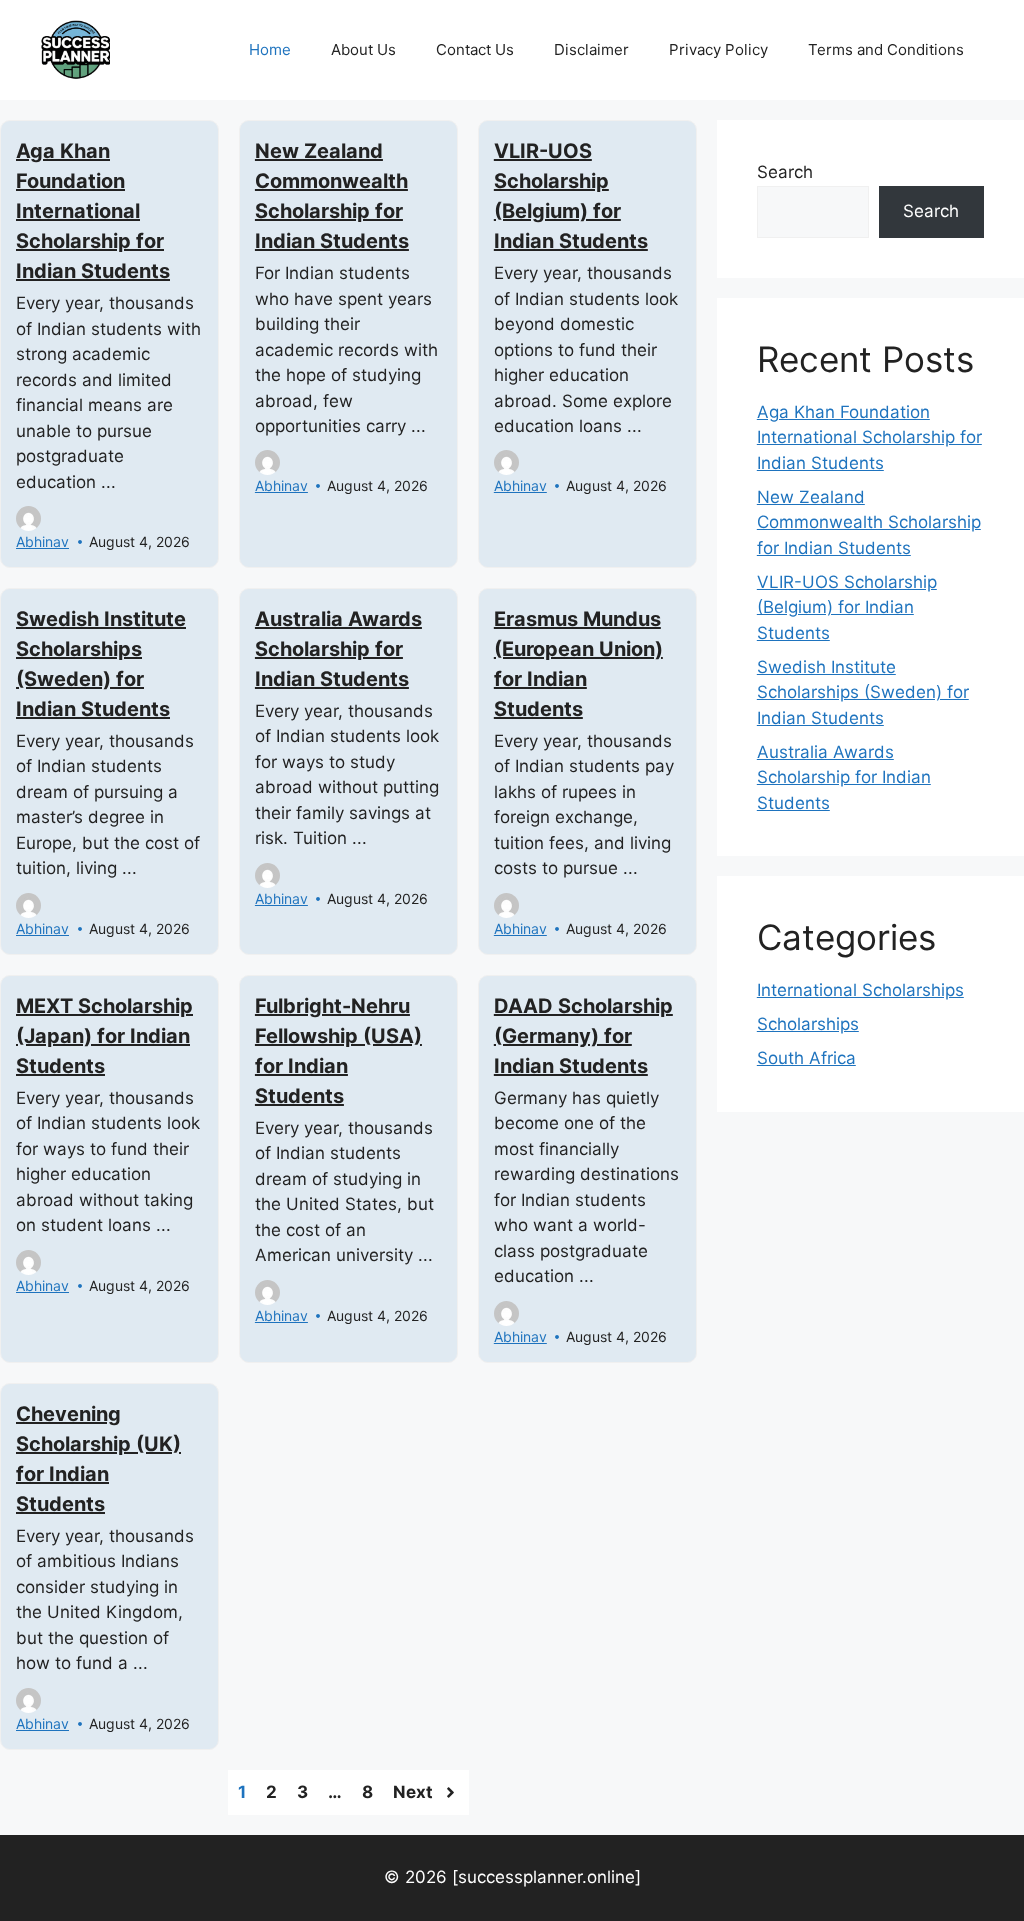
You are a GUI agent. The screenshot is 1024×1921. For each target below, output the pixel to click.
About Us (363, 49)
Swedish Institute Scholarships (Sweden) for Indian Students (863, 692)
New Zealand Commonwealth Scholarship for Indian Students (869, 522)
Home (270, 49)
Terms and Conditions (886, 49)
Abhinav (42, 541)
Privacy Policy (718, 49)
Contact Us (475, 49)
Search (785, 172)
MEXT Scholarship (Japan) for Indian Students (104, 1036)
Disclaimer (591, 49)
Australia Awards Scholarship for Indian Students (338, 649)
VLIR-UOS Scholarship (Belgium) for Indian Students (847, 607)
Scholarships (808, 1024)
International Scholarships (860, 990)
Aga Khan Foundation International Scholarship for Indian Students (93, 211)
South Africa (806, 1058)
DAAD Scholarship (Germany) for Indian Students (583, 1036)
